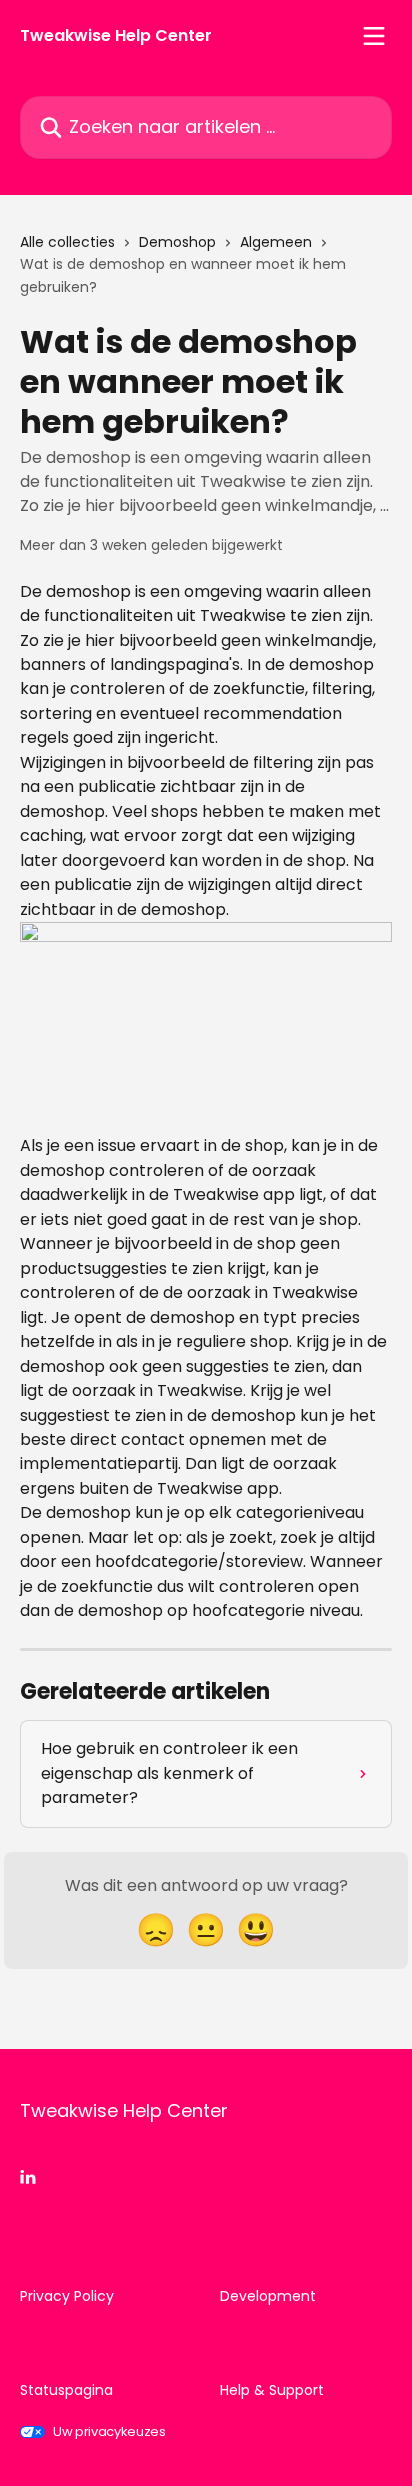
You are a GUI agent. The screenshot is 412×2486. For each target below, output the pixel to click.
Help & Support (272, 2390)
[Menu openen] (374, 36)
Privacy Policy (67, 2296)
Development (268, 2296)
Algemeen (276, 242)
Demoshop (177, 242)
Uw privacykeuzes (109, 2431)
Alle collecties (67, 242)
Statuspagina (66, 2390)
